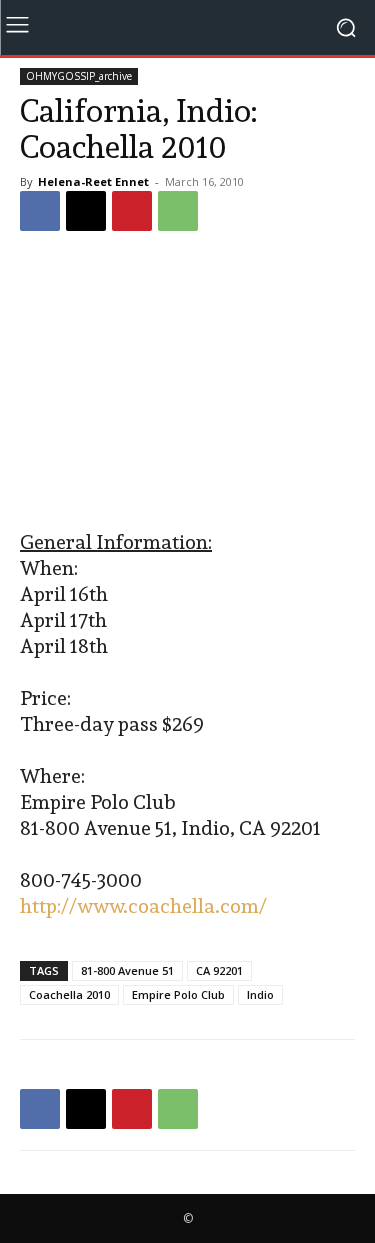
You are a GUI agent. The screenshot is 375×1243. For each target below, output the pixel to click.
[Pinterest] (132, 211)
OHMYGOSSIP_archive (79, 76)
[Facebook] (40, 211)
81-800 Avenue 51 (127, 970)
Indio (260, 994)
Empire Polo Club (178, 994)
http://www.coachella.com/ (143, 906)
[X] (86, 211)
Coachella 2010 (69, 994)
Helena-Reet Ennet (93, 181)
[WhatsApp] (178, 211)
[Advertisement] (188, 383)
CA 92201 (219, 970)
